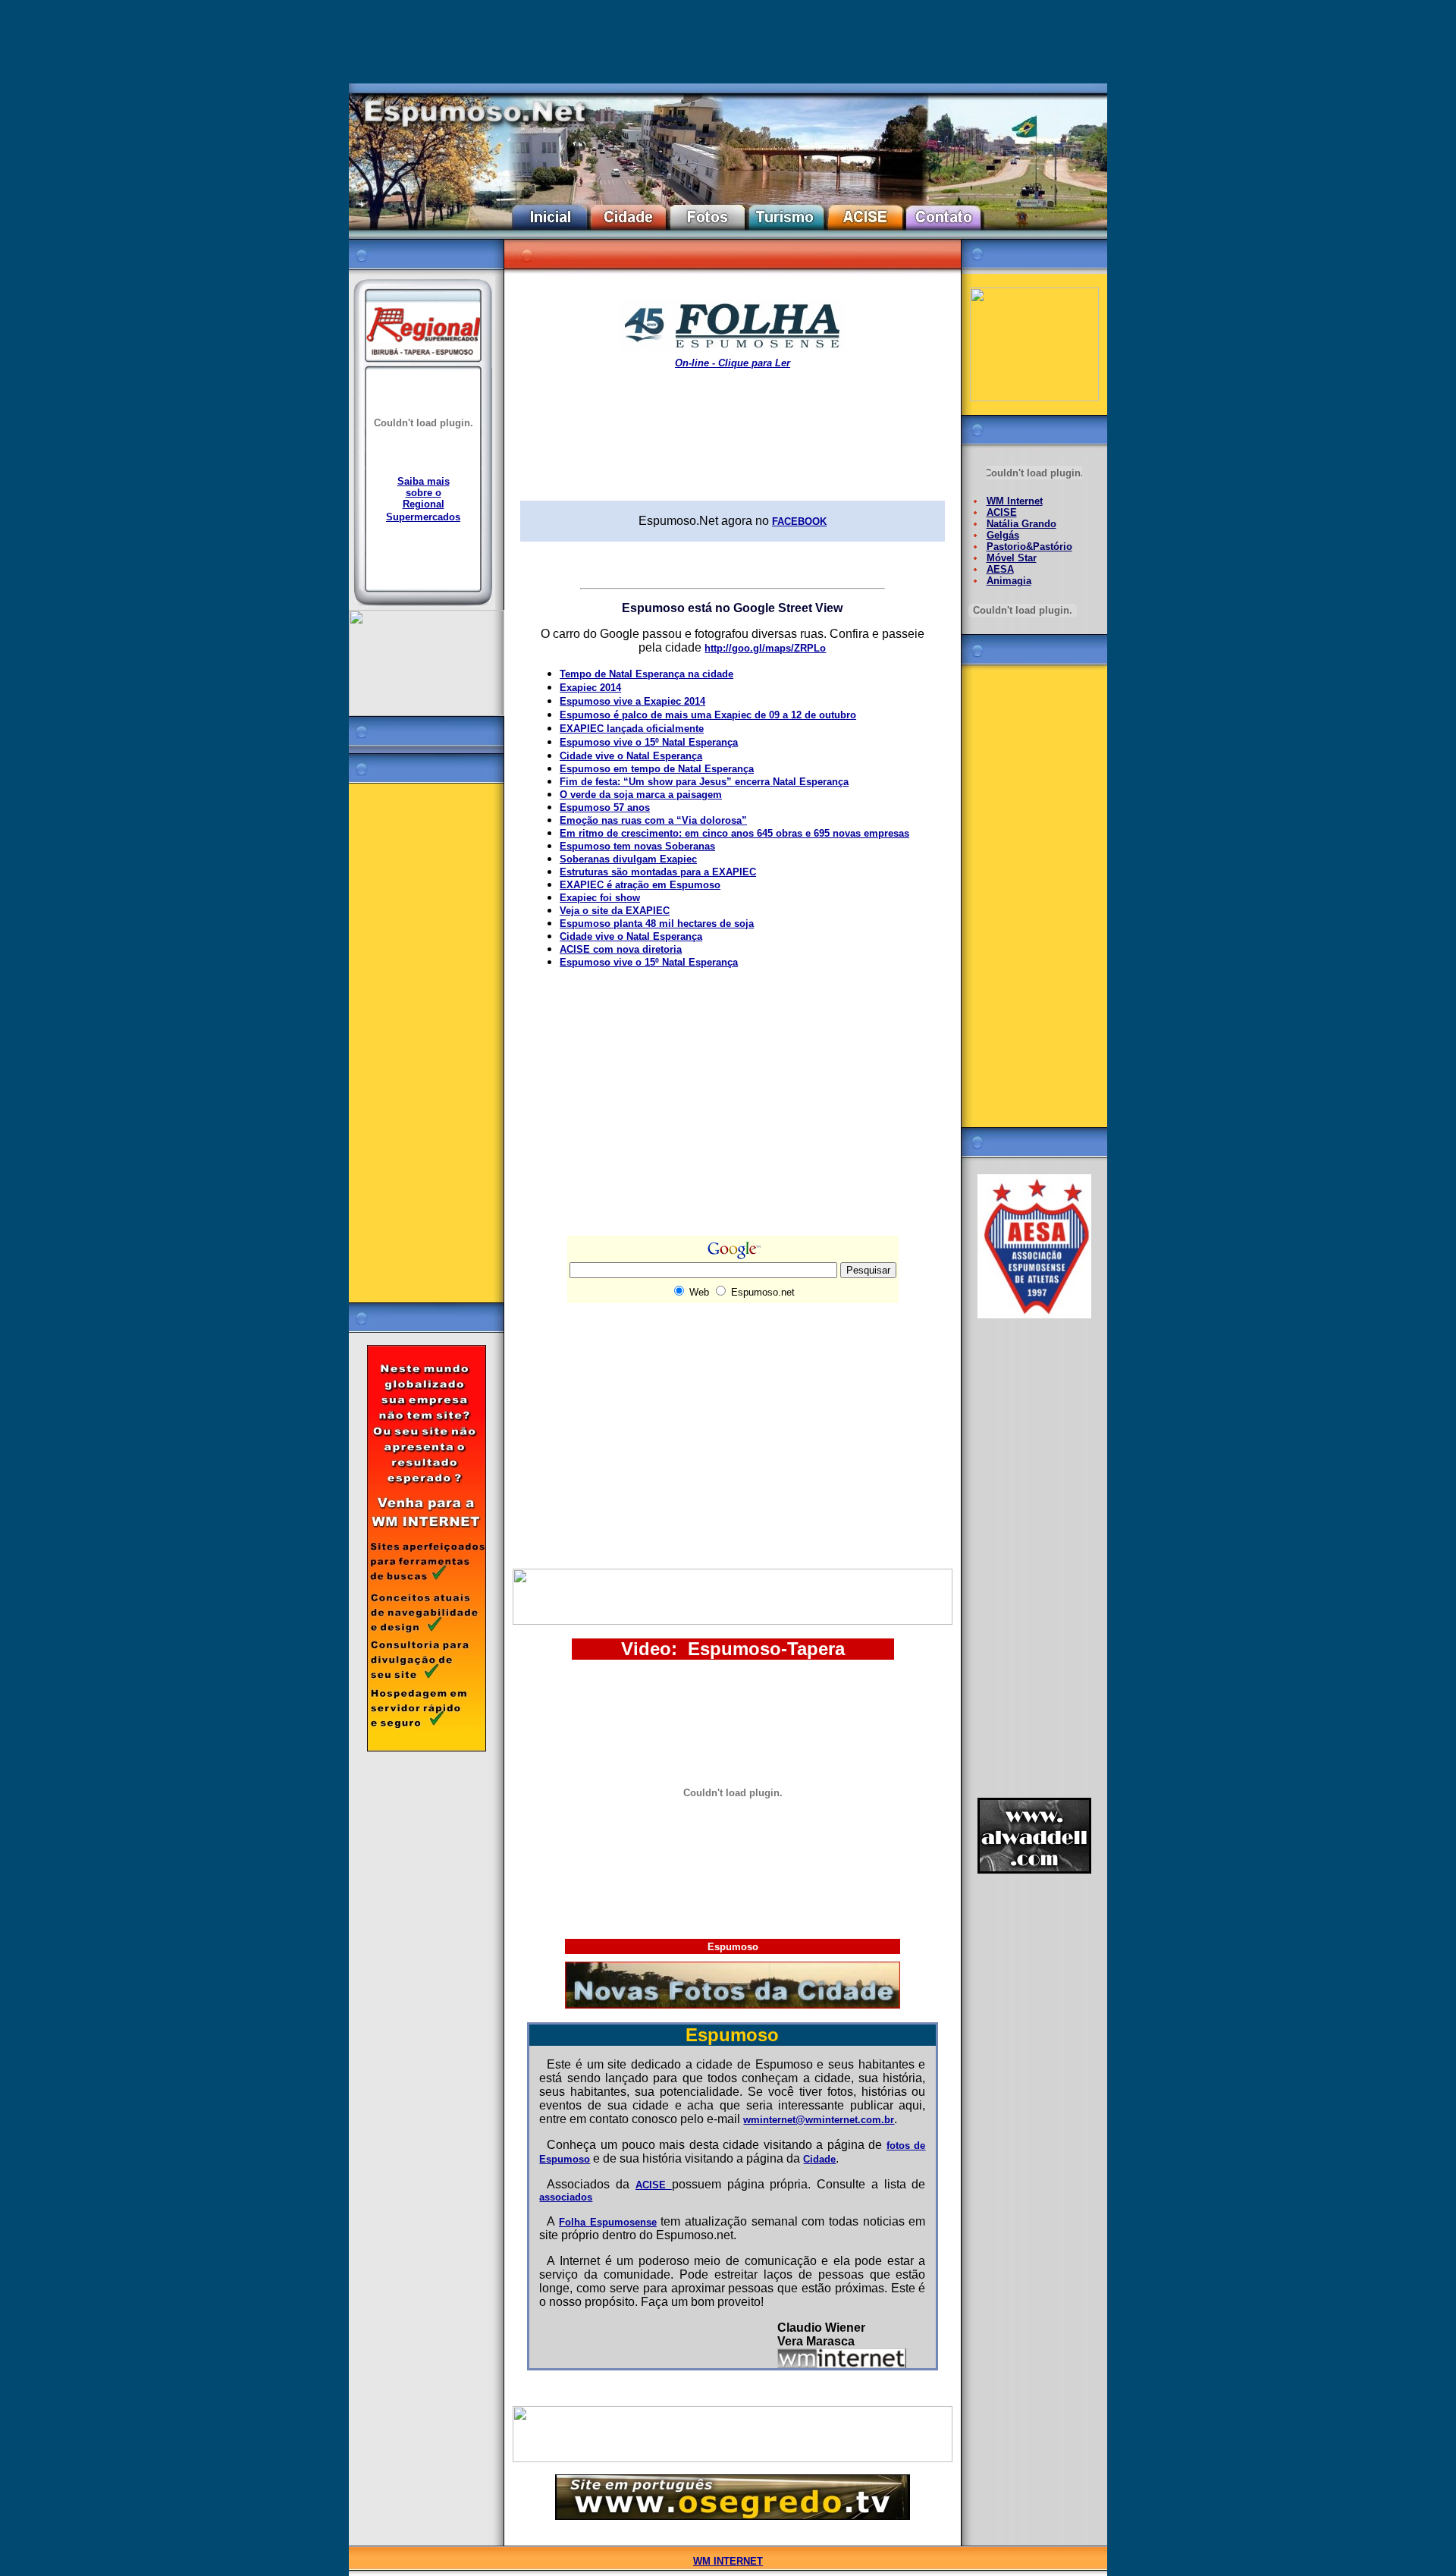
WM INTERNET (728, 2561)
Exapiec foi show (600, 898)
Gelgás (1003, 535)
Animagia (1009, 581)
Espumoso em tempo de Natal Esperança (657, 769)
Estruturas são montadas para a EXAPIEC (658, 872)
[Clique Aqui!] (427, 1748)
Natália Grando (1021, 524)
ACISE (654, 2185)
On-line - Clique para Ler (733, 363)
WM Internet (1015, 501)
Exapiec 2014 (590, 688)
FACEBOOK (799, 521)
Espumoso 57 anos (605, 807)
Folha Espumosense (608, 2222)
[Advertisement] (427, 1037)
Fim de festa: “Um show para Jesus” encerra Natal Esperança (704, 782)
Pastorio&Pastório (1029, 547)
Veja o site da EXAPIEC (615, 911)
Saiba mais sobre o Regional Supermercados (423, 499)
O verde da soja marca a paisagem (641, 795)
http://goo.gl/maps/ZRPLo (765, 648)
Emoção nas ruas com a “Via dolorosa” (653, 820)
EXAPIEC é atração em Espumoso (640, 885)
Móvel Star (1012, 558)
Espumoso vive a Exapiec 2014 (632, 701)
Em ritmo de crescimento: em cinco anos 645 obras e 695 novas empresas (734, 833)
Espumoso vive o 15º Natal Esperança (649, 742)
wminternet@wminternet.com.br (819, 2120)
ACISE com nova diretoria (621, 949)
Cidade (819, 2159)
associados (566, 2197)
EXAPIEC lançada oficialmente (632, 729)
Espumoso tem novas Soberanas (637, 846)
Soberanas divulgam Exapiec (628, 859)
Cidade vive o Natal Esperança (631, 756)
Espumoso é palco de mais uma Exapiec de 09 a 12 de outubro (708, 715)
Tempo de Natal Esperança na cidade (646, 674)
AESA (1000, 569)
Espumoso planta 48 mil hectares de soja (657, 924)
